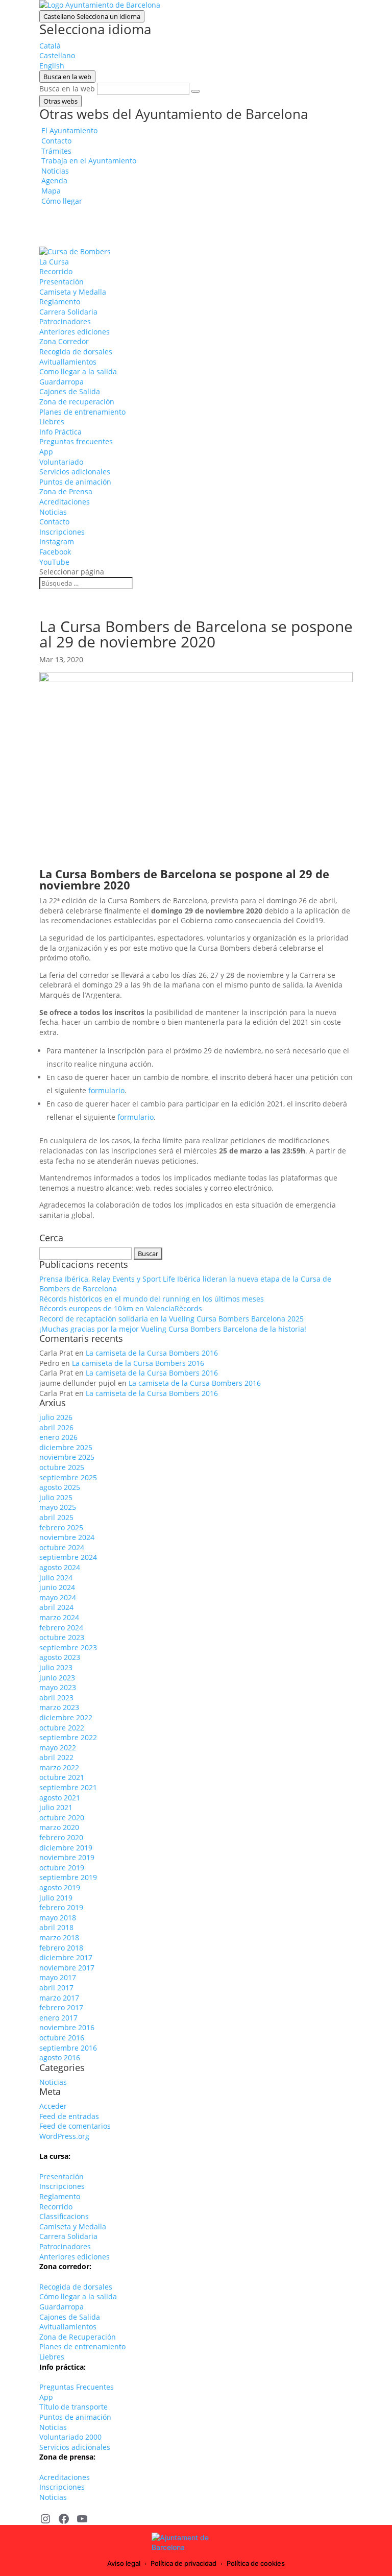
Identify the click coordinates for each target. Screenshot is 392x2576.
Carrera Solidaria (68, 312)
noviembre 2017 (67, 1968)
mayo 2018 (58, 1918)
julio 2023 (56, 1667)
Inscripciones (62, 532)
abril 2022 (56, 1757)
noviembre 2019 (67, 1857)
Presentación (62, 282)
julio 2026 (56, 1417)
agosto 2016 (60, 2057)
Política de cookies (256, 2563)
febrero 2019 (61, 1907)
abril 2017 (56, 1988)
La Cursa (54, 262)
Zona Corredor (64, 341)
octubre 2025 (62, 1467)
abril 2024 (56, 1607)
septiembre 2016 (68, 2048)
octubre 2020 (62, 1817)
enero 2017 (58, 2018)
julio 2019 (56, 1898)
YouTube (54, 562)
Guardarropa (62, 382)
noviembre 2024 (67, 1537)
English (52, 66)
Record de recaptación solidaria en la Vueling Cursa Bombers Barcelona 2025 (171, 1319)
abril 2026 (56, 1427)
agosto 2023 (60, 1657)
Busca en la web (67, 89)
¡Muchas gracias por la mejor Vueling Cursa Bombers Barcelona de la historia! (173, 1329)
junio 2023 (57, 1678)
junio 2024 (57, 1587)
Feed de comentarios (75, 2126)
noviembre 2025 (67, 1457)
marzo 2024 (59, 1617)
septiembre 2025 (68, 1477)
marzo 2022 (59, 1767)
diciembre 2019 (66, 1848)
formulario (106, 1090)
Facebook (55, 552)
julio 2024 (56, 1578)
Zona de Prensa (66, 491)
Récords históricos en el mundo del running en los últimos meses (152, 1299)
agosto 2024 (60, 1567)
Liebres (52, 422)
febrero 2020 (61, 1837)
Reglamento (60, 302)
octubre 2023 (62, 1637)
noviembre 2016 (67, 2027)
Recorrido (56, 271)
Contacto (54, 522)
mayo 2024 (58, 1597)
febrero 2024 (61, 1628)
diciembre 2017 (66, 1957)
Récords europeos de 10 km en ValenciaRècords (121, 1308)
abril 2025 (56, 1517)
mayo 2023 (58, 1687)
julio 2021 (56, 1807)
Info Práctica (60, 432)
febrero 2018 (61, 1948)
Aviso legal (124, 2563)
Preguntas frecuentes (76, 441)
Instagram (57, 541)
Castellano (92, 16)
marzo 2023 (59, 1707)
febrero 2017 (61, 2007)
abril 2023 (56, 1698)
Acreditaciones (65, 502)
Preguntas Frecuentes (77, 2387)
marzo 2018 (59, 1937)
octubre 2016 (62, 2038)
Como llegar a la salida (78, 371)
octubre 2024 (62, 1547)
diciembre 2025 (66, 1447)
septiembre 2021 (68, 1787)
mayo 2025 (58, 1507)
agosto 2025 (60, 1487)
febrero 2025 (61, 1527)
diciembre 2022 (66, 1717)
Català (50, 46)
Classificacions (64, 2216)
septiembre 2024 (68, 1557)
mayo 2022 (58, 1748)
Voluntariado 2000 (70, 2437)
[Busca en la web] (195, 91)
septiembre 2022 (68, 1737)
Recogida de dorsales (76, 352)
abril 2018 (56, 1927)
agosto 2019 (60, 1887)
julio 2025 (56, 1497)
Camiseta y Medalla (73, 292)
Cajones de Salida (70, 391)
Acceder (53, 2106)
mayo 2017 (58, 1977)
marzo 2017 (59, 1998)
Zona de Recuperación (78, 2337)
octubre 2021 (62, 1777)
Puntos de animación (75, 482)
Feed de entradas (69, 2116)
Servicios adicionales (75, 472)
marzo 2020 (59, 1827)
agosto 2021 (60, 1798)
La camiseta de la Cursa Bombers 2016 (152, 1353)
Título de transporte (73, 2407)
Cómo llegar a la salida (78, 2296)
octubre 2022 (62, 1728)
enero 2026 (58, 1437)
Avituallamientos (68, 362)
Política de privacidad (183, 2563)
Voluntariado (61, 462)
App (46, 452)
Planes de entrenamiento (82, 412)
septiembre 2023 (68, 1647)
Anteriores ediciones (75, 332)
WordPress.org (64, 2136)
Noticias (53, 512)
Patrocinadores (65, 321)
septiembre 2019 (68, 1877)
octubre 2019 (62, 1868)
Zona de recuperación (77, 402)
